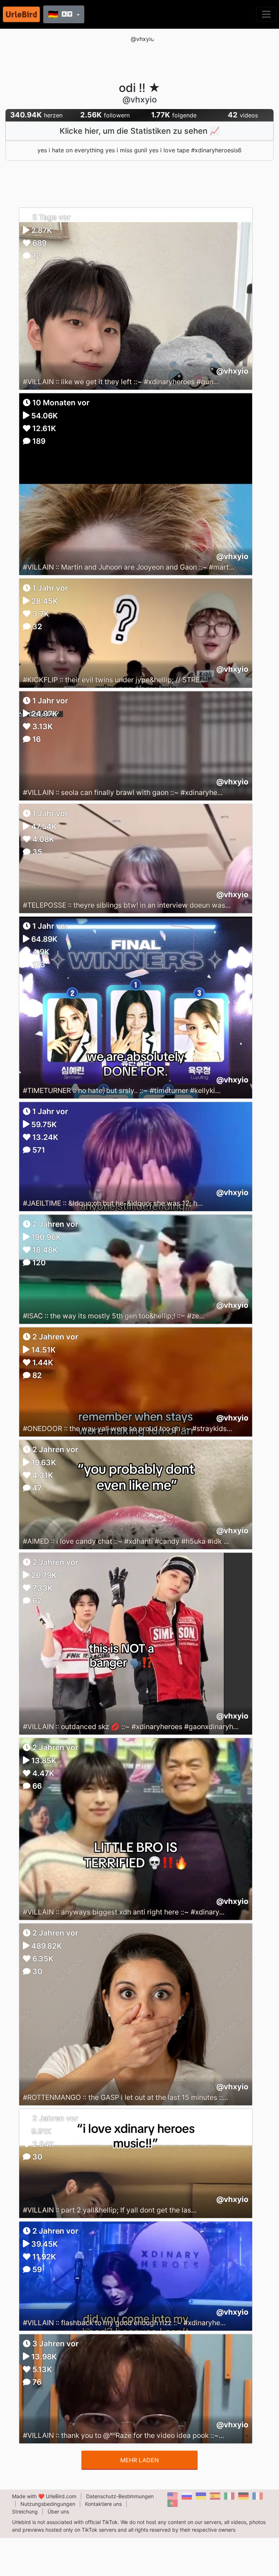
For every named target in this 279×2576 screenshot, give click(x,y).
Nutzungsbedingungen (48, 2504)
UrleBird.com (61, 2496)
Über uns (58, 2511)
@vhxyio (232, 371)
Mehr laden (139, 2460)
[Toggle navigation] (266, 14)
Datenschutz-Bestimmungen (120, 2496)
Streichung (25, 2511)
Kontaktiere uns (103, 2504)
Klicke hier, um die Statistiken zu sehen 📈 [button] (139, 131)
